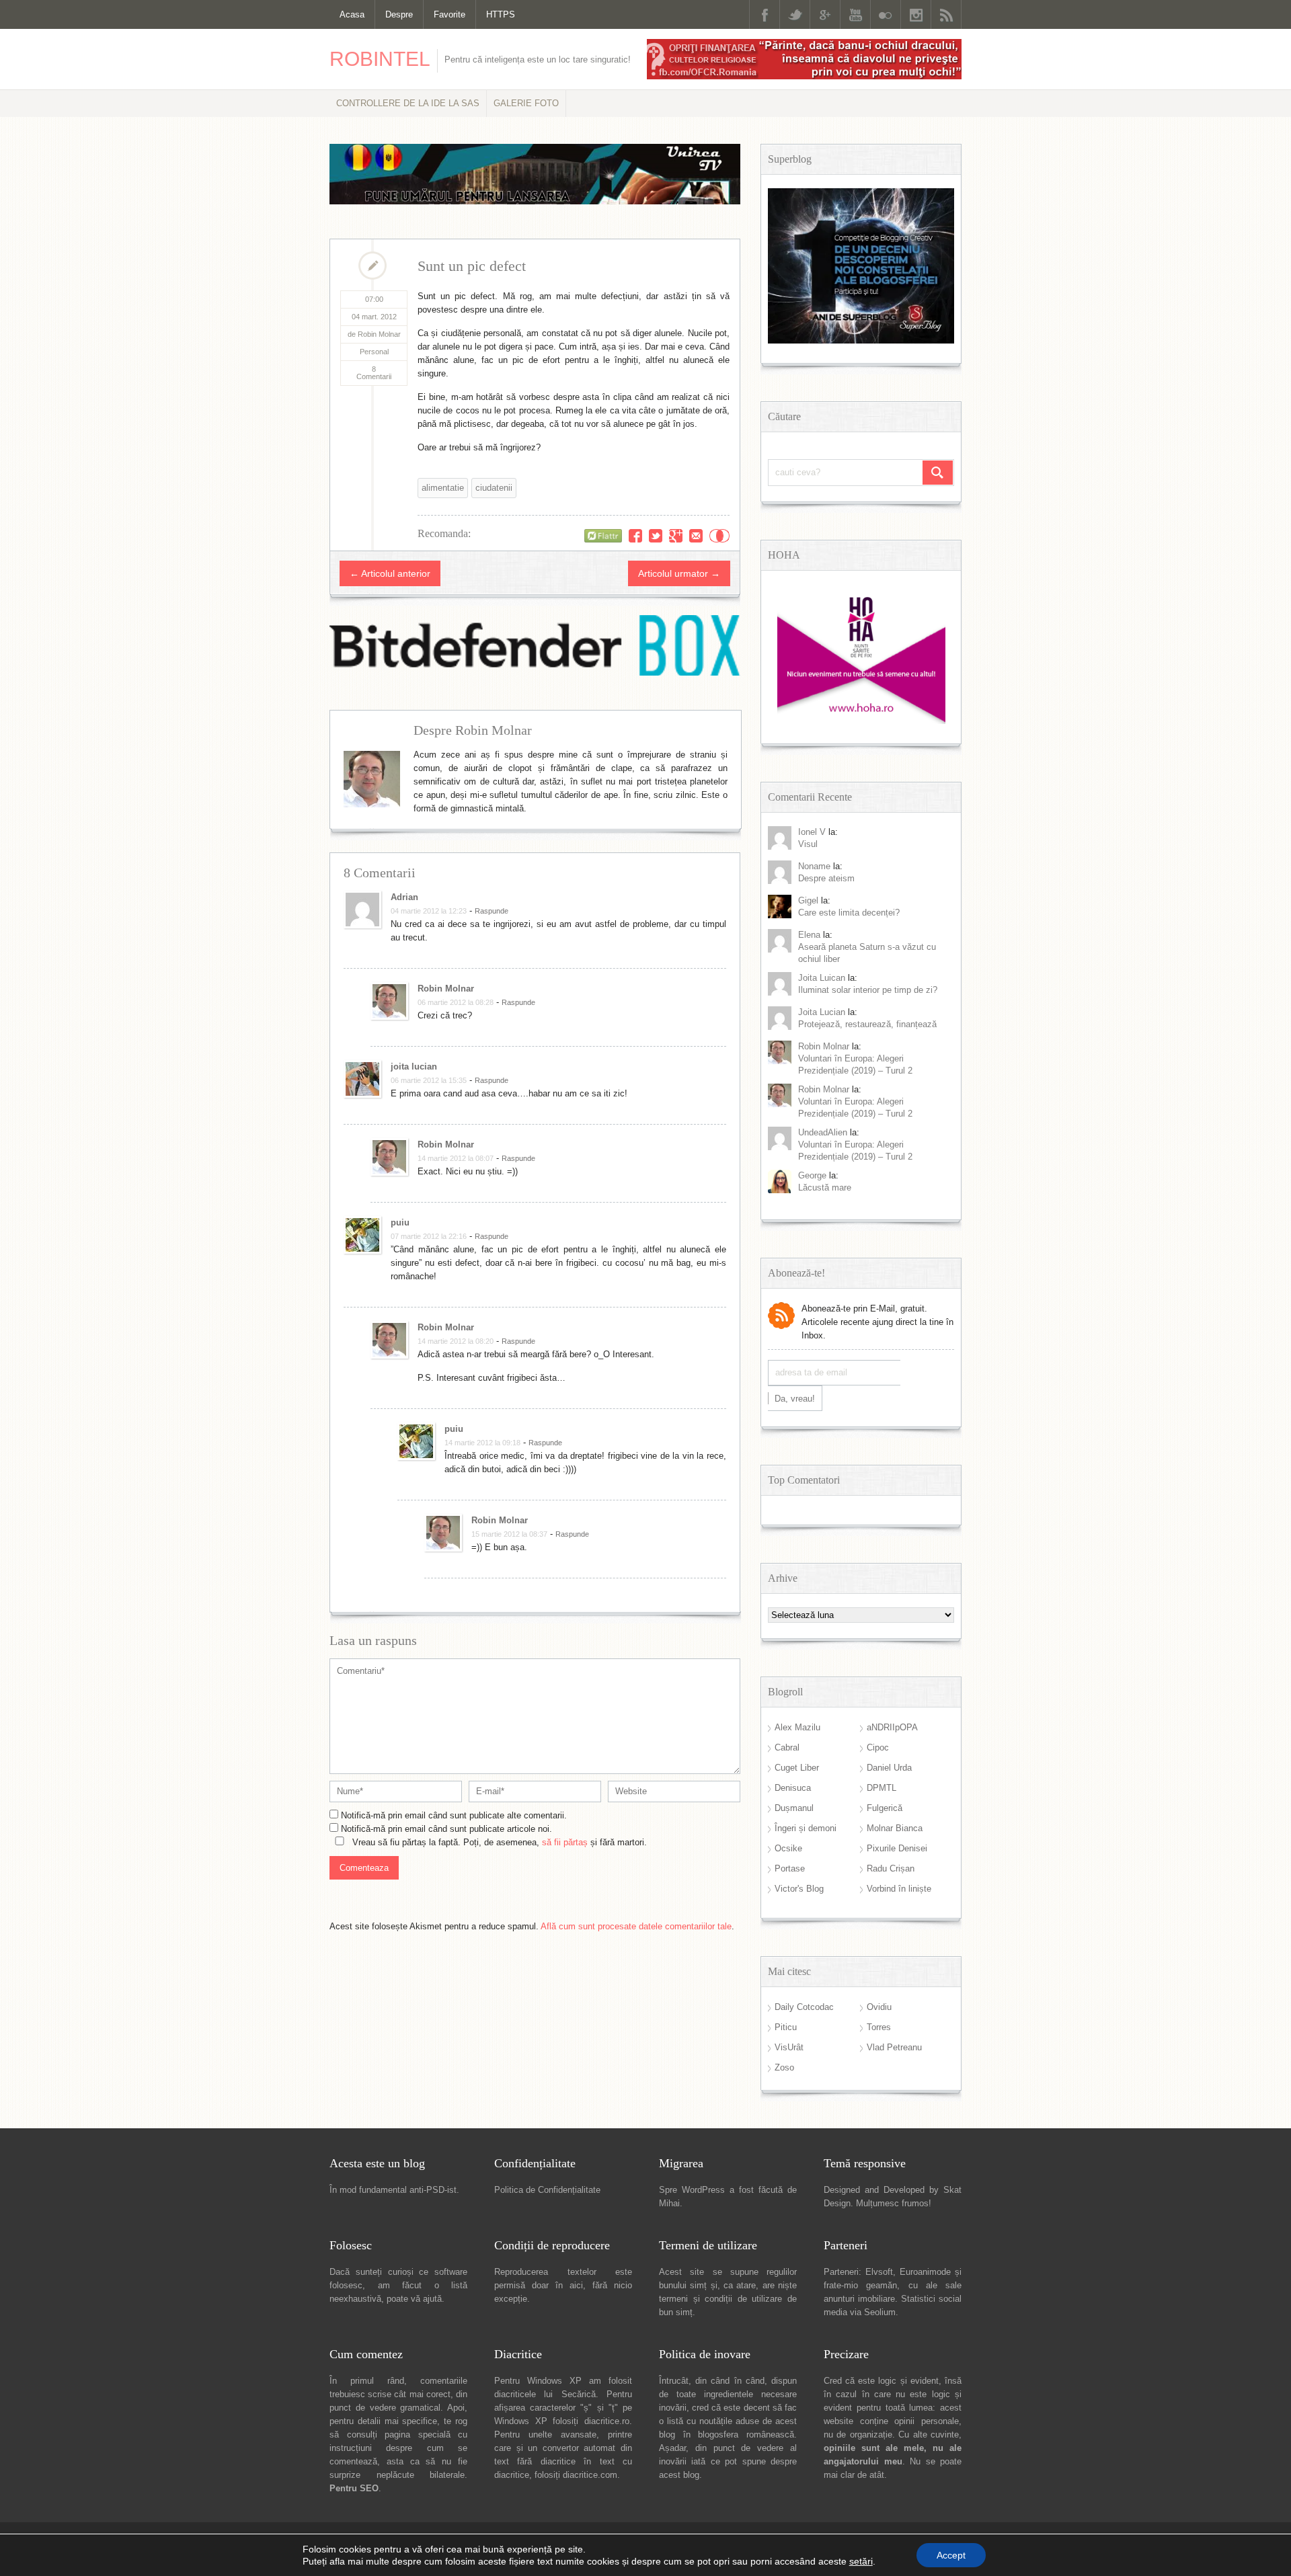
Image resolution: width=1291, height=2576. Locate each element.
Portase (790, 1868)
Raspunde (492, 911)
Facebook (765, 14)
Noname (814, 866)
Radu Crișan (891, 1868)
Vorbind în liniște (899, 1889)
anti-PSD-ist (433, 2190)
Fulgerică (885, 1808)
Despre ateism (826, 878)
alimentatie (443, 488)
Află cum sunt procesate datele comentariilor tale (636, 1926)
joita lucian (414, 1066)
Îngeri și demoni (806, 1828)
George (812, 1175)
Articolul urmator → (679, 573)
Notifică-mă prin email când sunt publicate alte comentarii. (454, 1815)
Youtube (855, 14)
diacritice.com (590, 2475)
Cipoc (878, 1747)
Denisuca (793, 1788)
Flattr (719, 536)
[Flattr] (603, 536)
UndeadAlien (823, 1132)
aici (576, 2285)
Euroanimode (925, 2272)
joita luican (822, 978)
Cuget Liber (797, 1768)
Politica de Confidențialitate (547, 2190)
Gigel (808, 900)
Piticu (786, 2027)
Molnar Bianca (895, 1828)
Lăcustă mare (825, 1188)
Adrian (404, 897)
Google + (825, 14)
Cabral (787, 1747)
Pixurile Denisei (897, 1848)
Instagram (916, 14)
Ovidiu (879, 2007)
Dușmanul (794, 1808)
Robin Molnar (446, 989)
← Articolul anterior (390, 573)
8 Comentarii (374, 373)
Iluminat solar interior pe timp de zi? (868, 990)
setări (861, 2561)
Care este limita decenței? (849, 913)
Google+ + (676, 536)
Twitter (795, 14)
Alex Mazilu (797, 1727)
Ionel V (812, 832)
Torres (879, 2027)
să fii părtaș (565, 1842)
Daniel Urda (889, 1768)
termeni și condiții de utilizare (720, 2299)
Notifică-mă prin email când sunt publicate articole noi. (446, 1829)
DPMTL (882, 1788)
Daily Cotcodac (804, 2007)
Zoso (784, 2067)
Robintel (380, 59)
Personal (374, 352)
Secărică (579, 2394)
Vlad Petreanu (894, 2047)
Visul (808, 844)
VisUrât (789, 2047)
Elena (809, 935)
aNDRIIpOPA (892, 1727)
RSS (946, 14)
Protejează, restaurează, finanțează (867, 1024)
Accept (951, 2555)
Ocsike (788, 1848)
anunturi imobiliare (859, 2299)
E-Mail (696, 536)
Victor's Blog (799, 1889)
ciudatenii (494, 488)
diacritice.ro (607, 2421)
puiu (400, 1222)
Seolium (880, 2312)
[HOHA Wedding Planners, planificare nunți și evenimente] (861, 721)
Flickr (886, 14)
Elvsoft (879, 2272)
